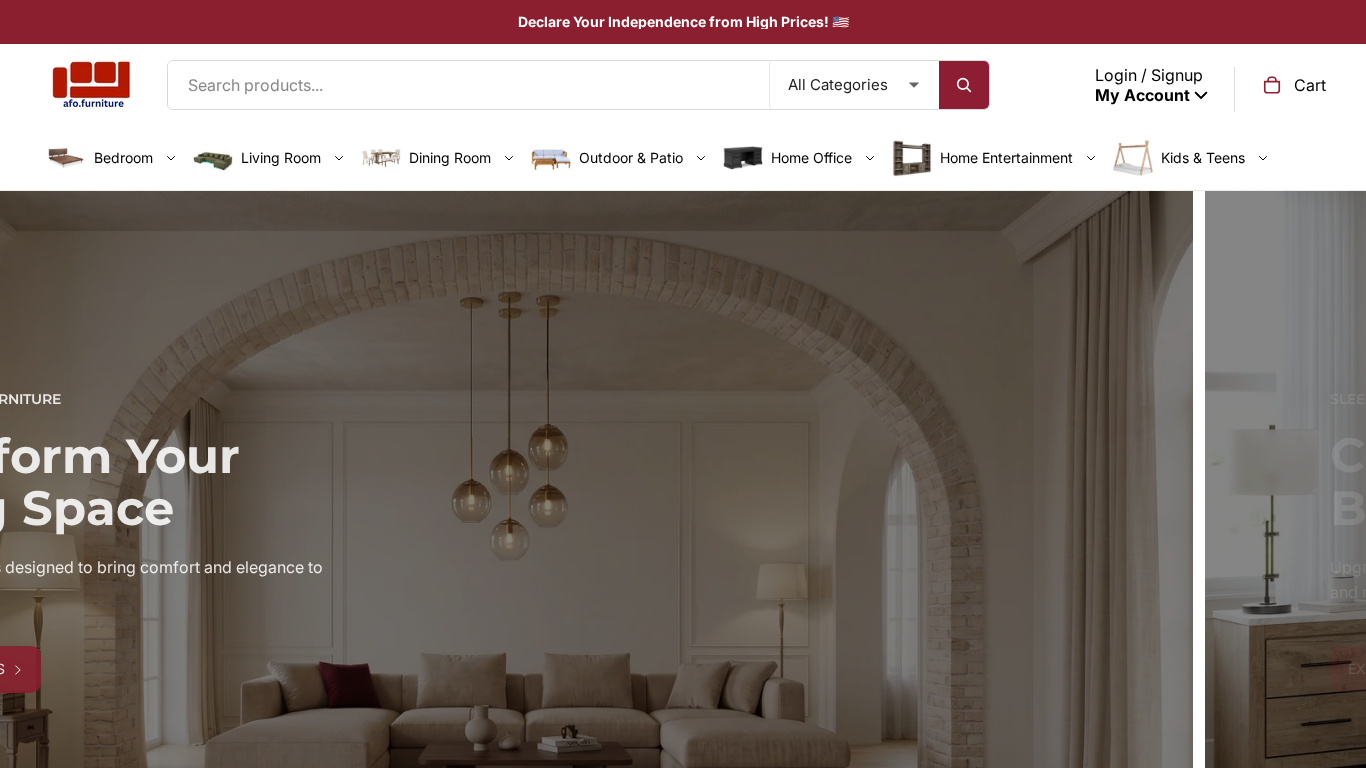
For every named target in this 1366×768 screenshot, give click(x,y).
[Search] (964, 85)
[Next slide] (1336, 551)
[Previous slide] (30, 551)
